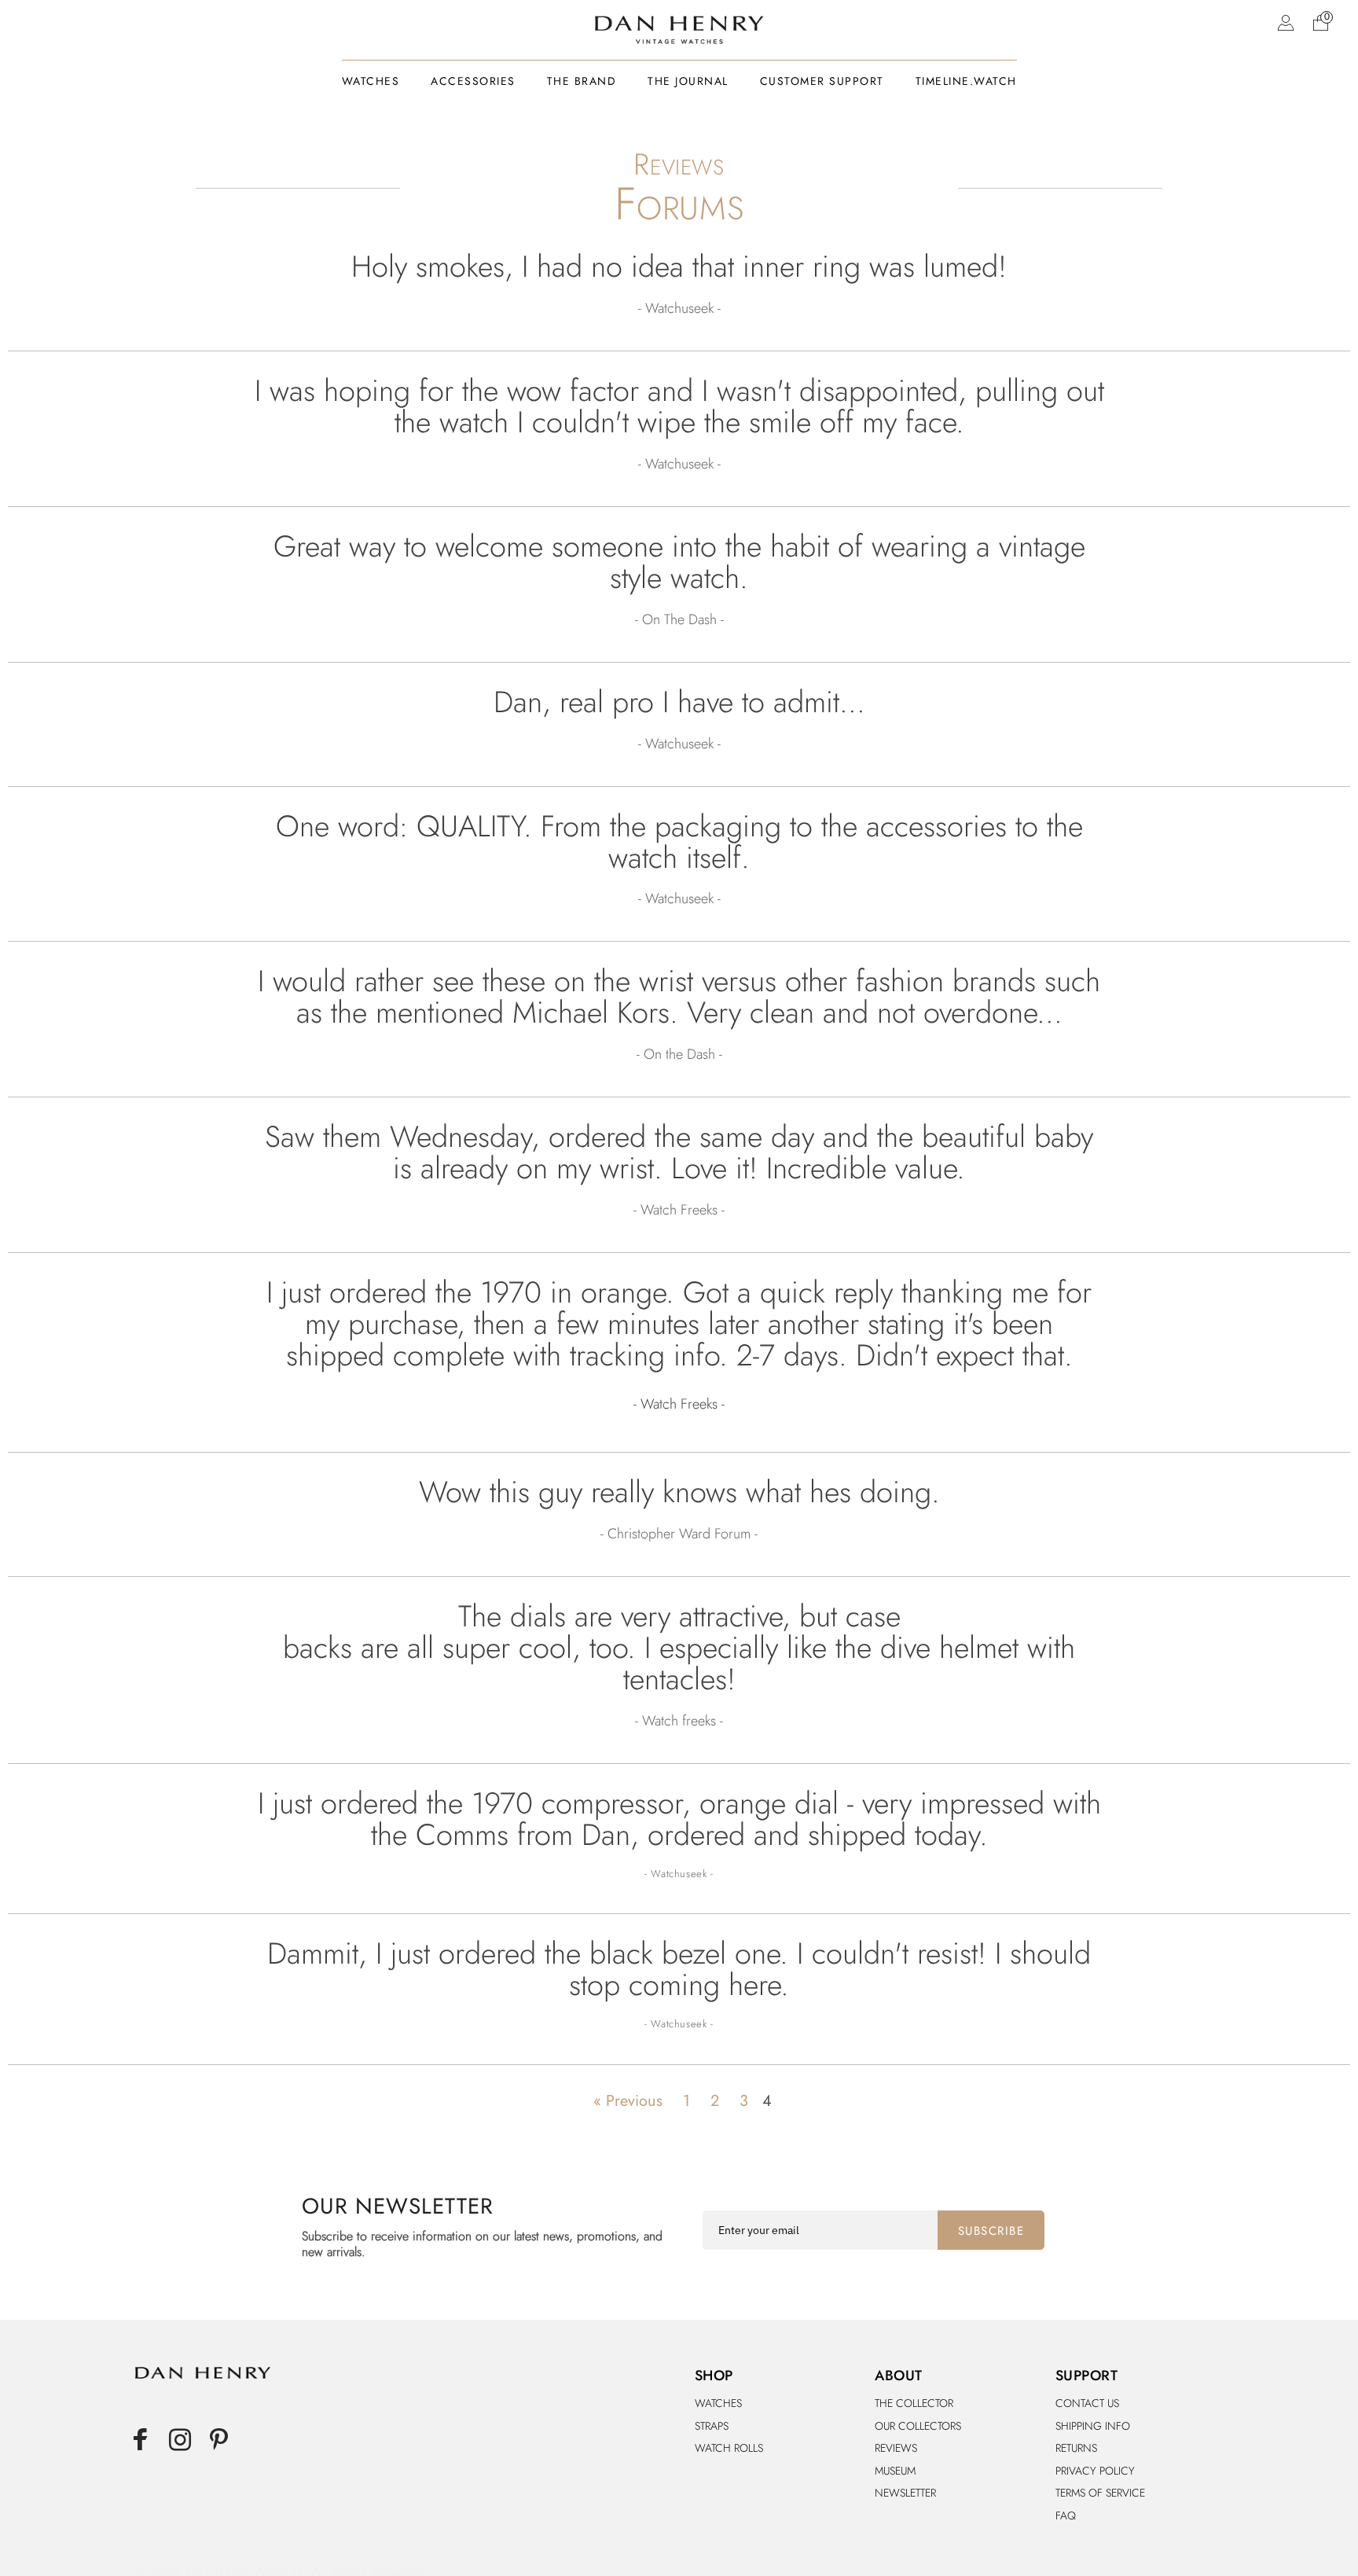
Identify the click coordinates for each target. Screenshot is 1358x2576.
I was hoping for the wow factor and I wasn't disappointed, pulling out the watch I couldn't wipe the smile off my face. (679, 406)
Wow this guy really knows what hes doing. (679, 1492)
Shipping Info (1093, 2426)
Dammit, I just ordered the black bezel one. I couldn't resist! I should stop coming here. (679, 1969)
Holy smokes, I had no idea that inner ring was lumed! (679, 266)
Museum (895, 2471)
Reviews (896, 2448)
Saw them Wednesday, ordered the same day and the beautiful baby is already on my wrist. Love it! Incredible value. (679, 1152)
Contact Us (1087, 2403)
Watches (718, 2403)
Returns (1076, 2448)
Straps (712, 2426)
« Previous (628, 2101)
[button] (1320, 22)
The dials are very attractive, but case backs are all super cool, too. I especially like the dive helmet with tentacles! (679, 1648)
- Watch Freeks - (679, 1404)
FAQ (1066, 2515)
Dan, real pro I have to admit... (679, 702)
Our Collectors (918, 2426)
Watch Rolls (729, 2448)
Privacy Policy (1095, 2471)
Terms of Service (1100, 2493)
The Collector (914, 2403)
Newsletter (905, 2493)
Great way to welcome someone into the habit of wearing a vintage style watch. (679, 562)
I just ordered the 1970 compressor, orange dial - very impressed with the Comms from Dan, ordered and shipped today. (679, 1819)
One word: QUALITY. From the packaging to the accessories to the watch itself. (679, 842)
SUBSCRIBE (991, 2231)
